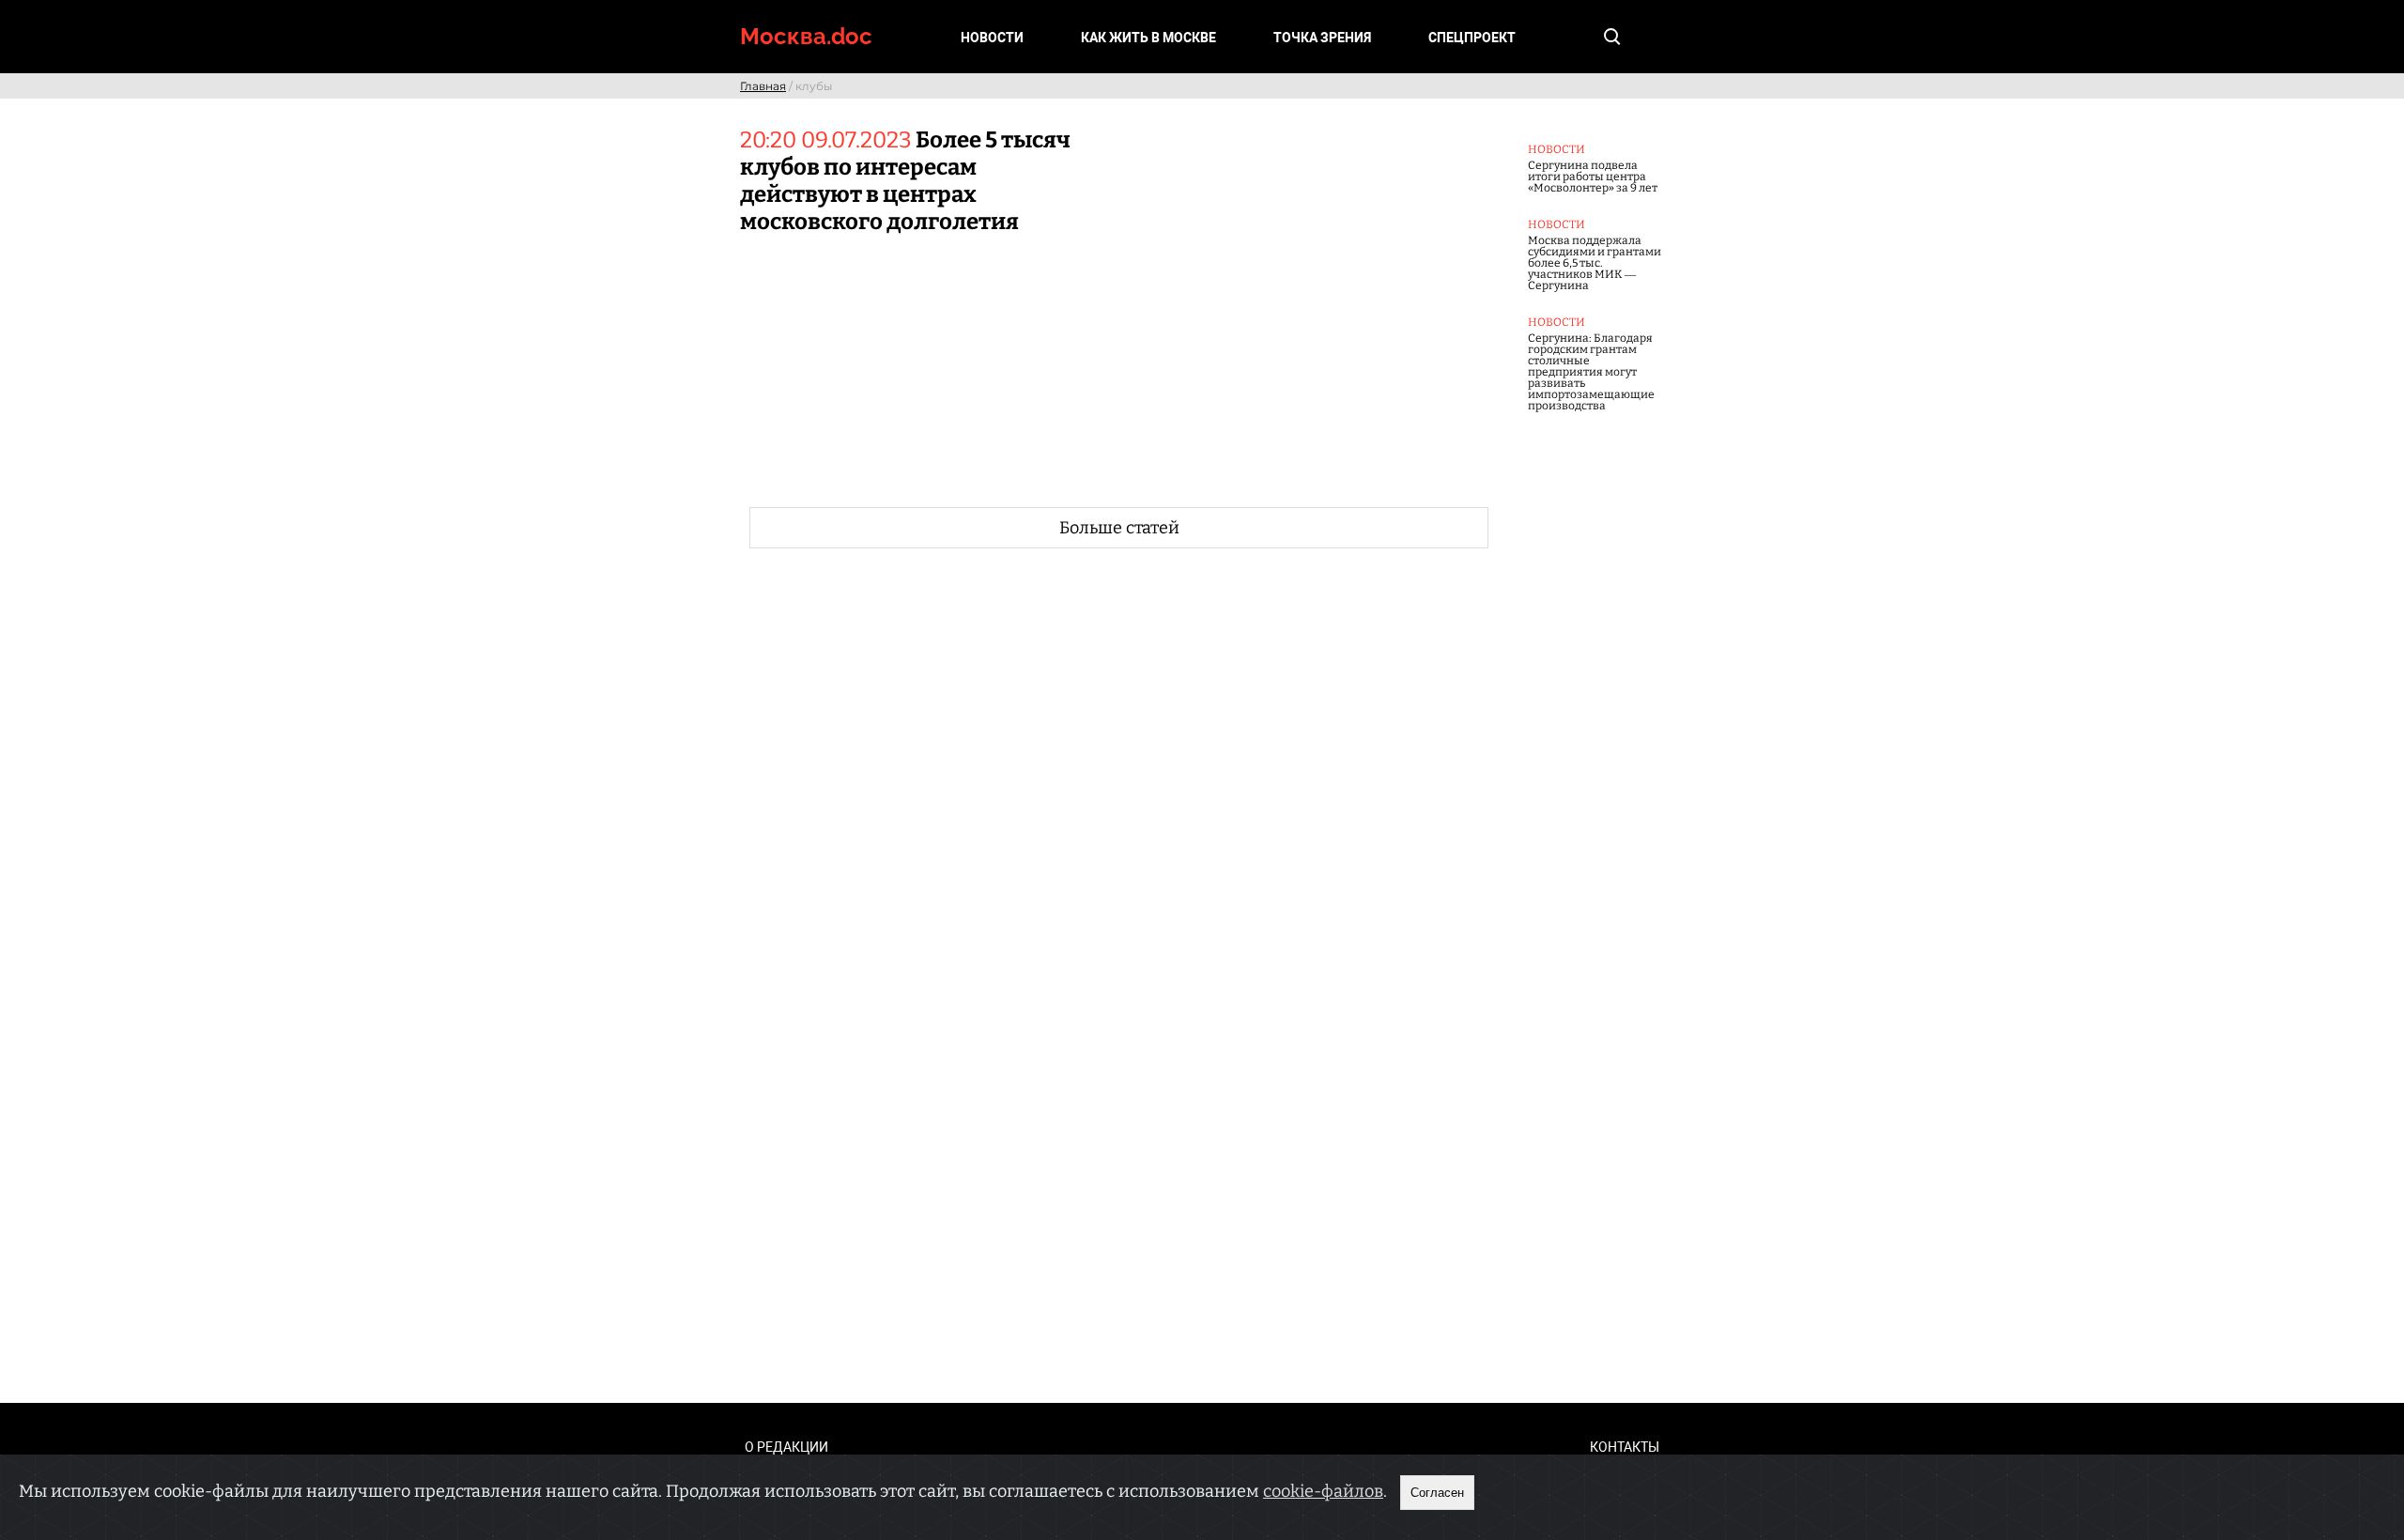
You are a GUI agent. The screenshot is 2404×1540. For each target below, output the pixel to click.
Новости (992, 38)
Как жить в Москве (1148, 38)
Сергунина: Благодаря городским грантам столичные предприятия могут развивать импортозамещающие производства (1591, 372)
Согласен (1437, 1493)
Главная (763, 86)
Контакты (1625, 1447)
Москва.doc (806, 36)
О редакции (786, 1447)
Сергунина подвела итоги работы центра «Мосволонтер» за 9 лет (1593, 177)
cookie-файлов (1323, 1491)
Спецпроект (1472, 38)
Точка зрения (1322, 38)
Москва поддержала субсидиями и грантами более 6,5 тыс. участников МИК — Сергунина (1595, 263)
